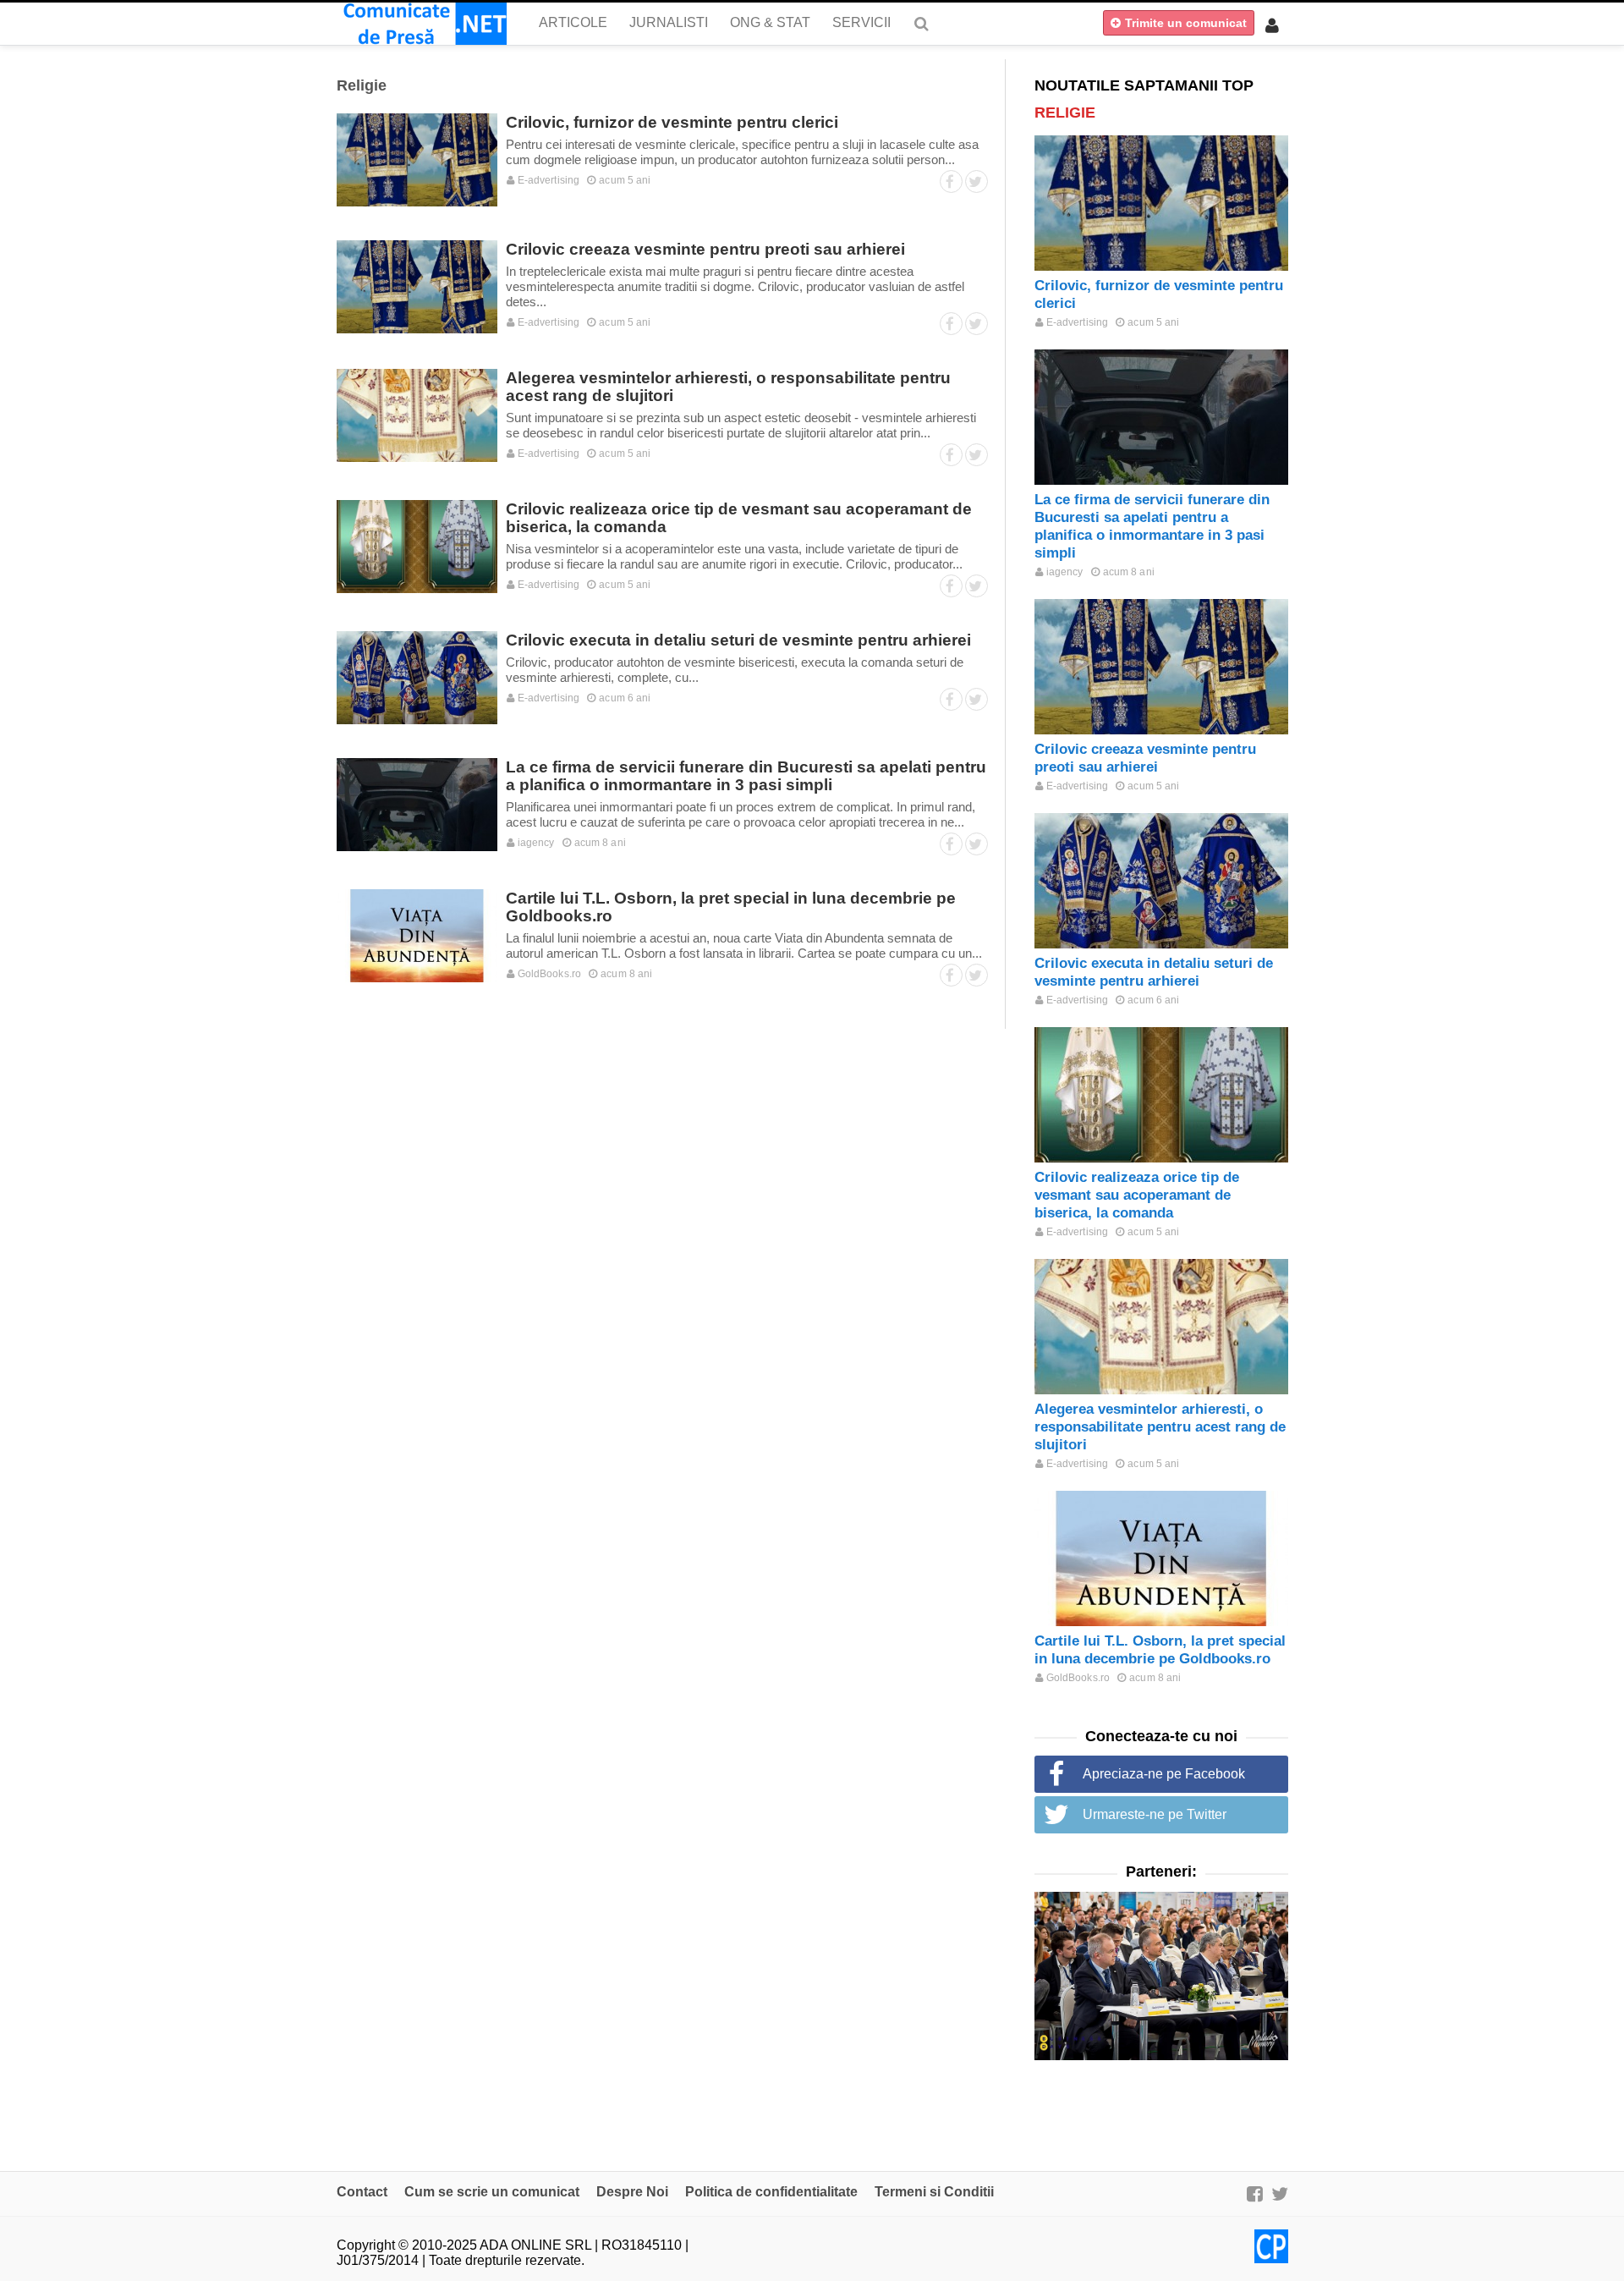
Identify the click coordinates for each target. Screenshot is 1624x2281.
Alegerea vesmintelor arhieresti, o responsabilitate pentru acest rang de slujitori (1160, 1427)
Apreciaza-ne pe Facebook (1164, 1774)
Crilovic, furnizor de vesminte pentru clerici (672, 122)
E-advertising (547, 180)
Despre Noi (632, 2192)
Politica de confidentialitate (771, 2192)
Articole (573, 22)
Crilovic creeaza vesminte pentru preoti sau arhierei (705, 249)
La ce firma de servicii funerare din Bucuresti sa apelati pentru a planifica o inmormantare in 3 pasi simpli (746, 776)
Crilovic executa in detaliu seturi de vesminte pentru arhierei (738, 640)
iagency (535, 843)
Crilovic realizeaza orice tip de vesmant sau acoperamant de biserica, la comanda (1137, 1195)
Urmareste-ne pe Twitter (1155, 1814)
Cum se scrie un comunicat (492, 2192)
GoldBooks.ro (548, 974)
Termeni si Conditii (934, 2192)
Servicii (861, 22)
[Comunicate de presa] (422, 24)
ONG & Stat (770, 22)
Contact (362, 2192)
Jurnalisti (669, 22)
